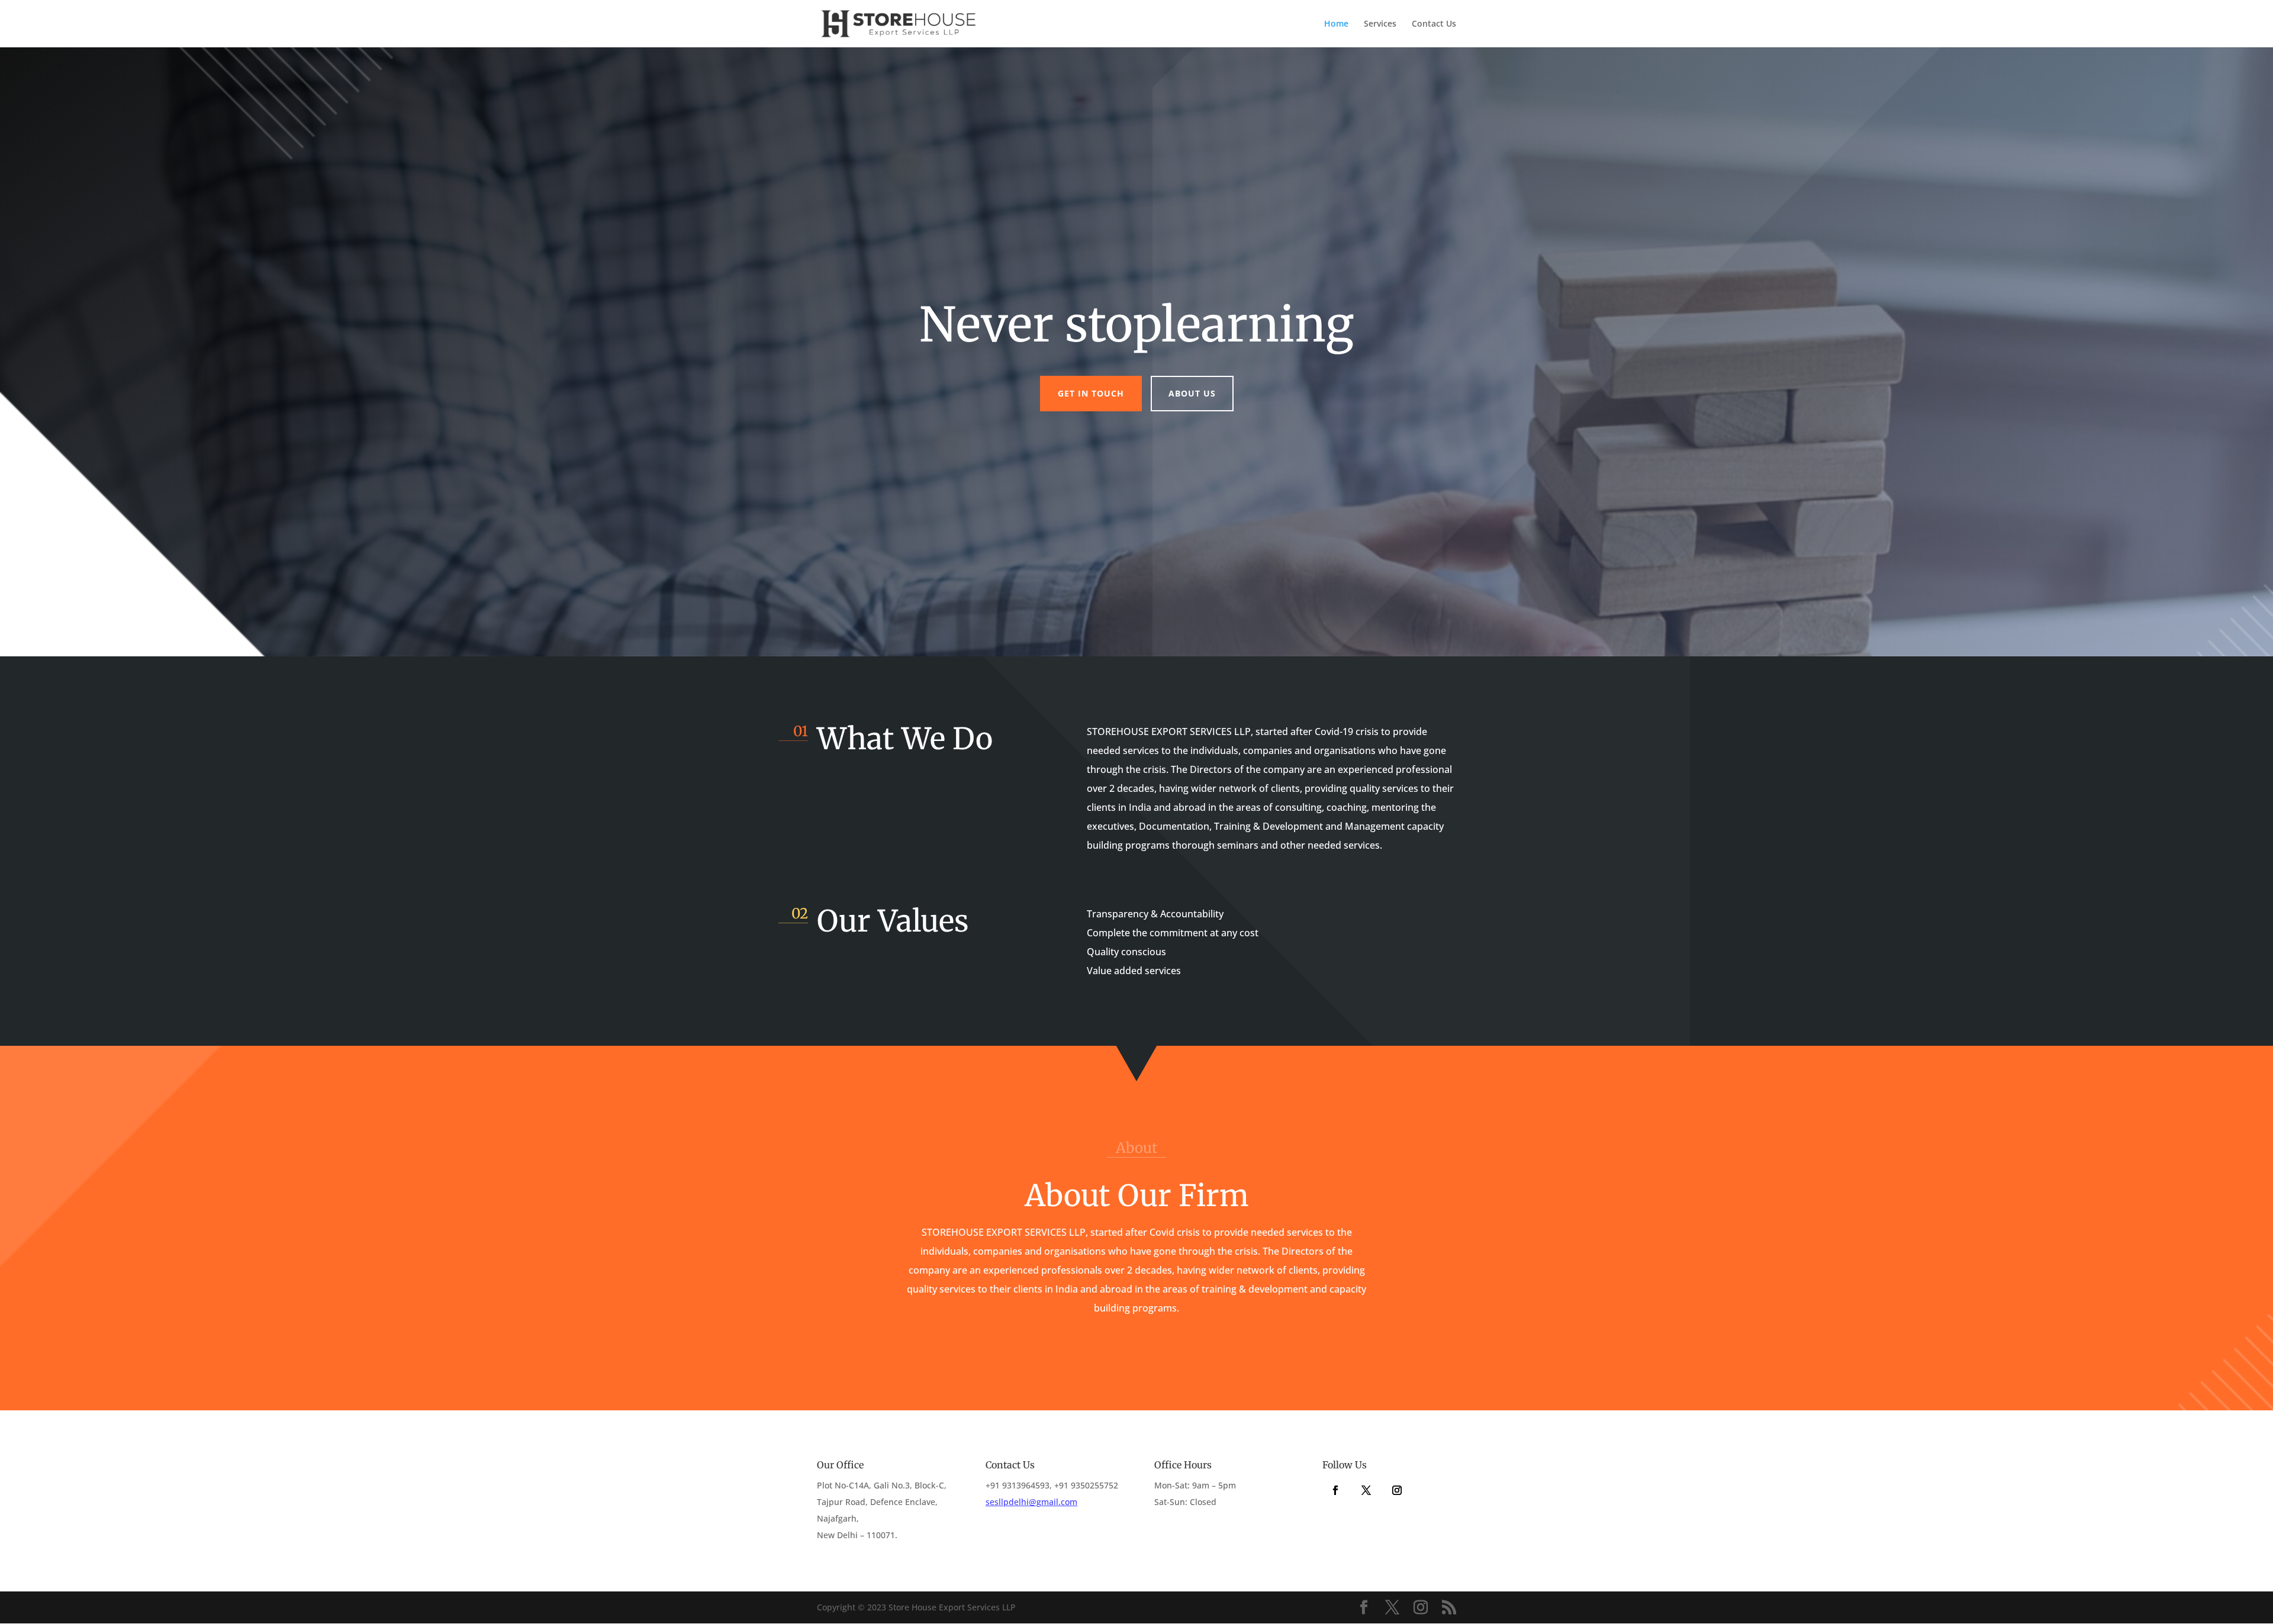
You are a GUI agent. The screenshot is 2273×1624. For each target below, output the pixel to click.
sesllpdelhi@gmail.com (1031, 1502)
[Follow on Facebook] (1335, 1490)
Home (1336, 24)
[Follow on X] (1366, 1490)
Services (1380, 24)
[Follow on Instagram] (1397, 1490)
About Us (1192, 393)
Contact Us (1434, 24)
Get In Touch (1091, 393)
